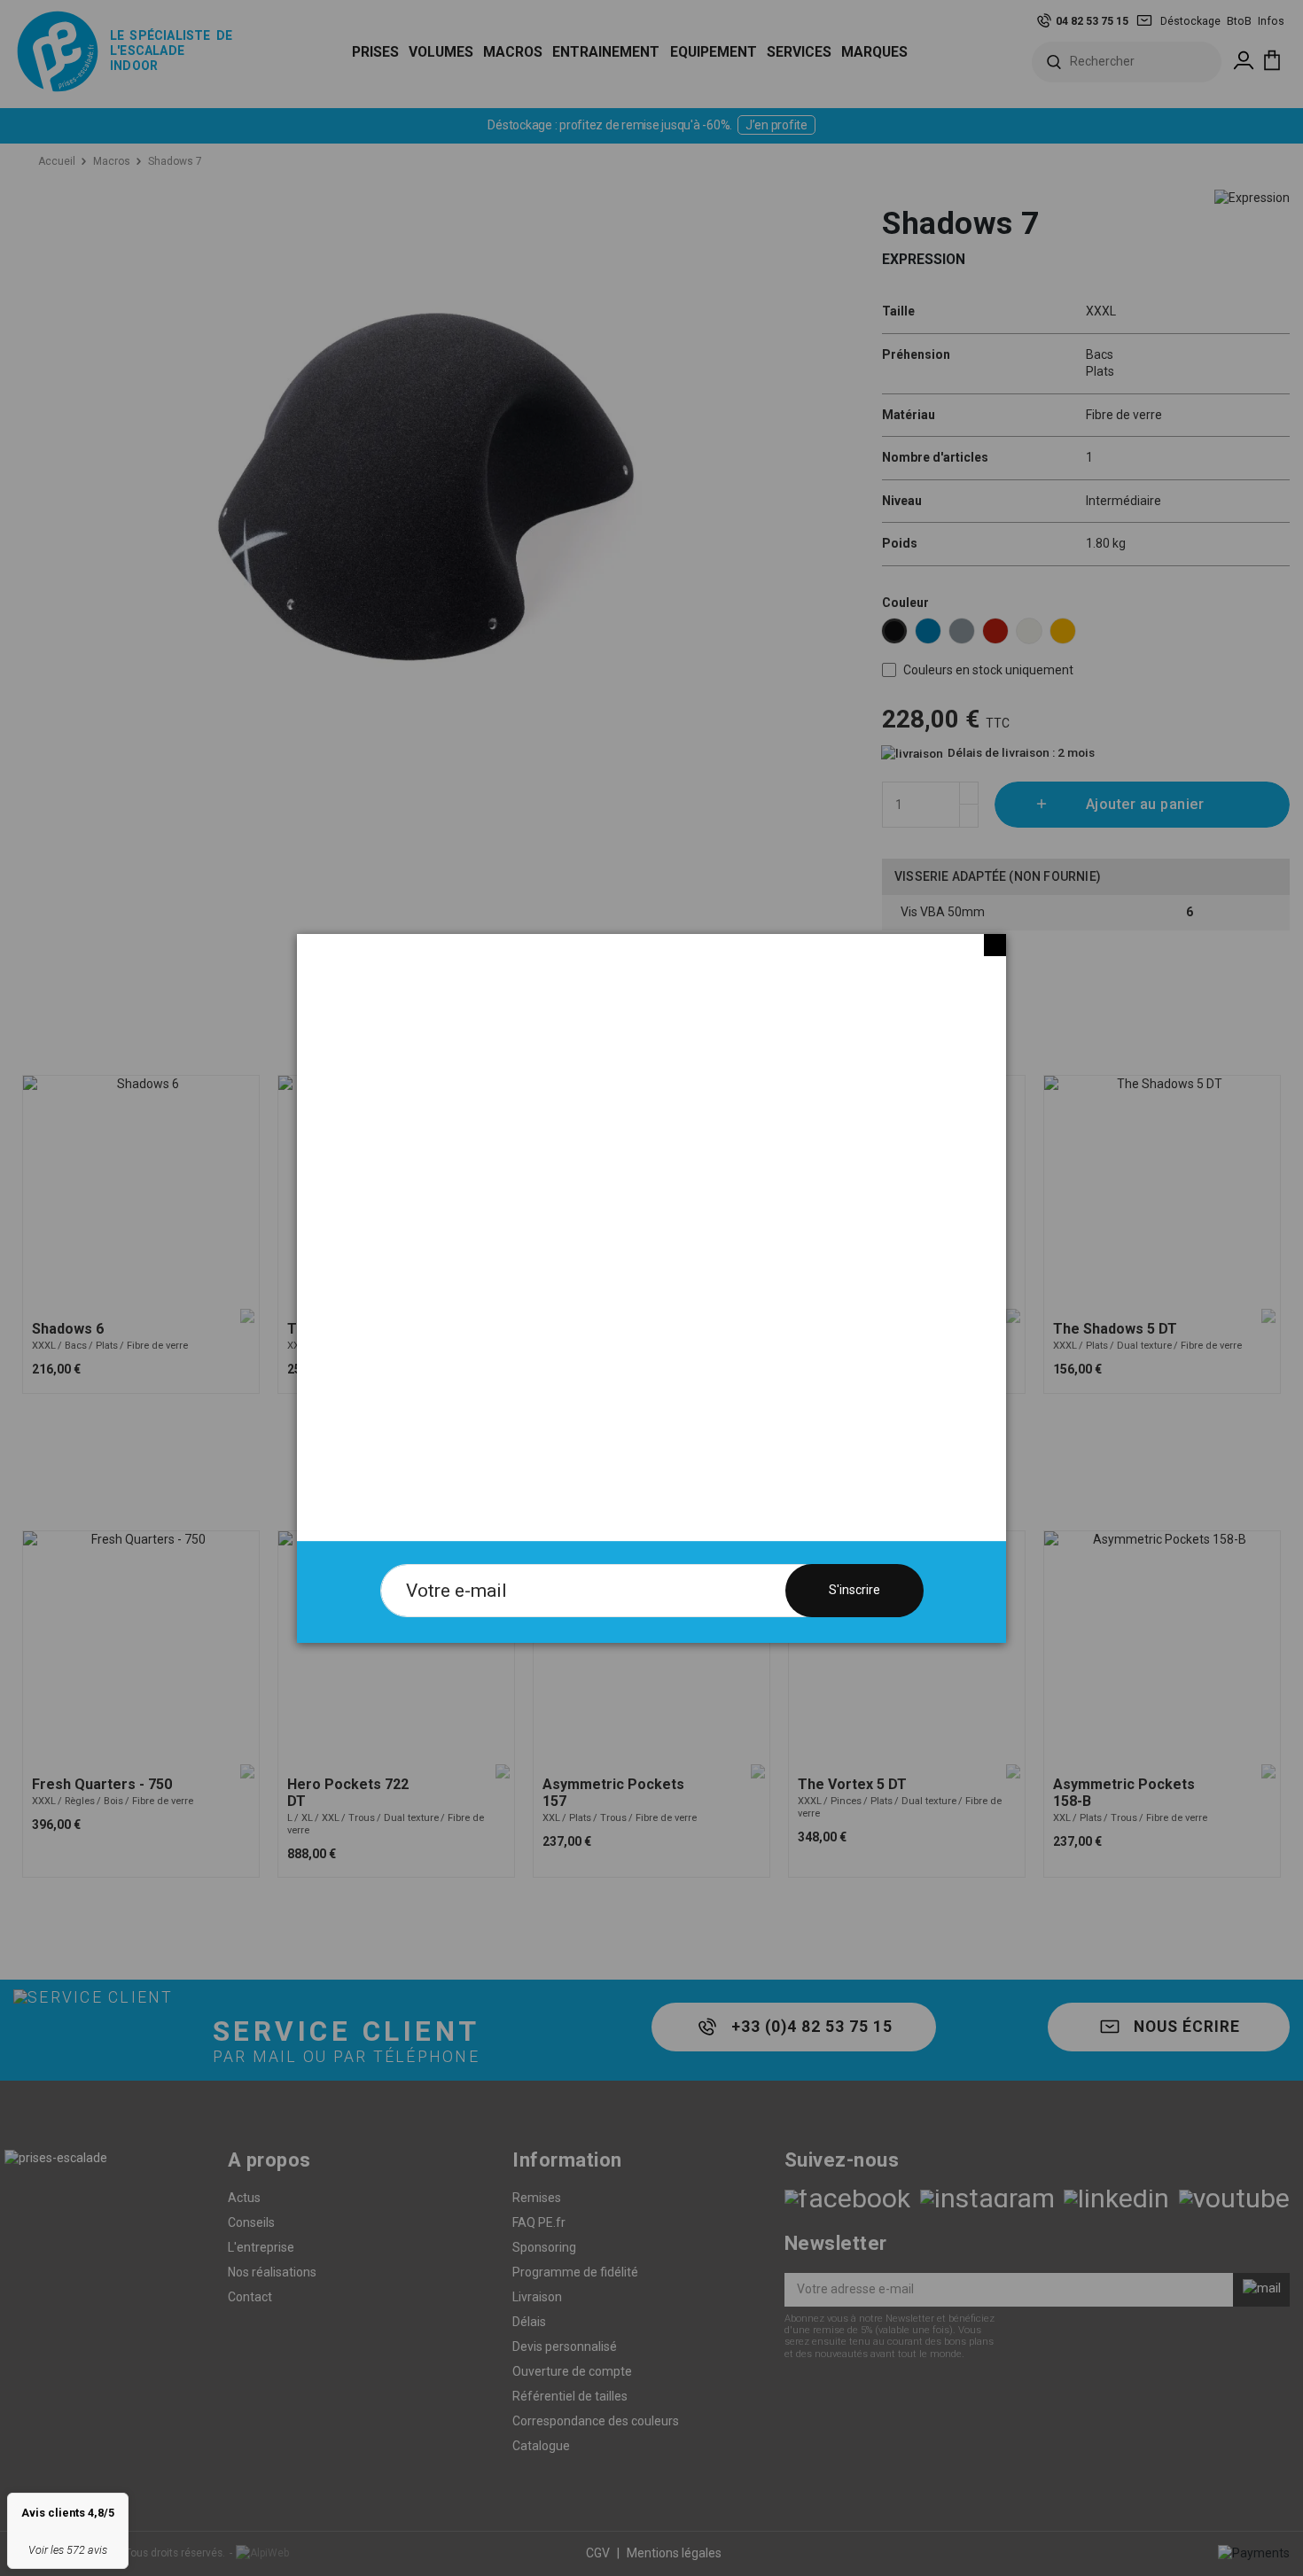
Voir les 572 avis (68, 2550)
